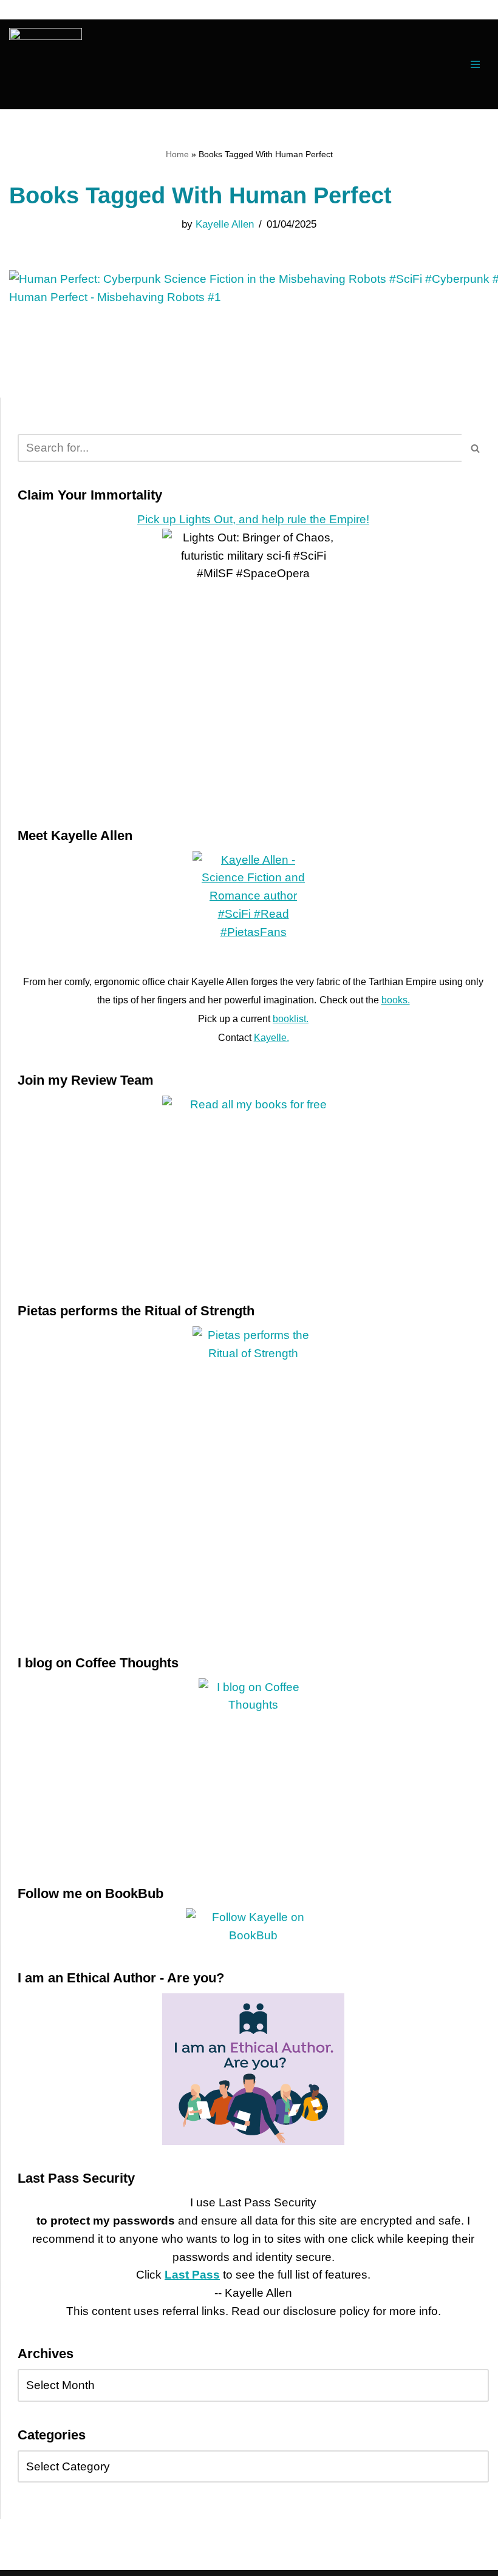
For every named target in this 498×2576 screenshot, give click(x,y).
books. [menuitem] (396, 1000)
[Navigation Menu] (475, 64)
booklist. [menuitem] (291, 1019)
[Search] (475, 448)
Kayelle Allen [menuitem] (225, 224)
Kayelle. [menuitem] (271, 1038)
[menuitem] (46, 64)
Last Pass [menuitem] (192, 2275)
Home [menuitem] (177, 154)
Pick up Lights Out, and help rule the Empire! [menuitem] (253, 519)
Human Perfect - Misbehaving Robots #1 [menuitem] (115, 297)
